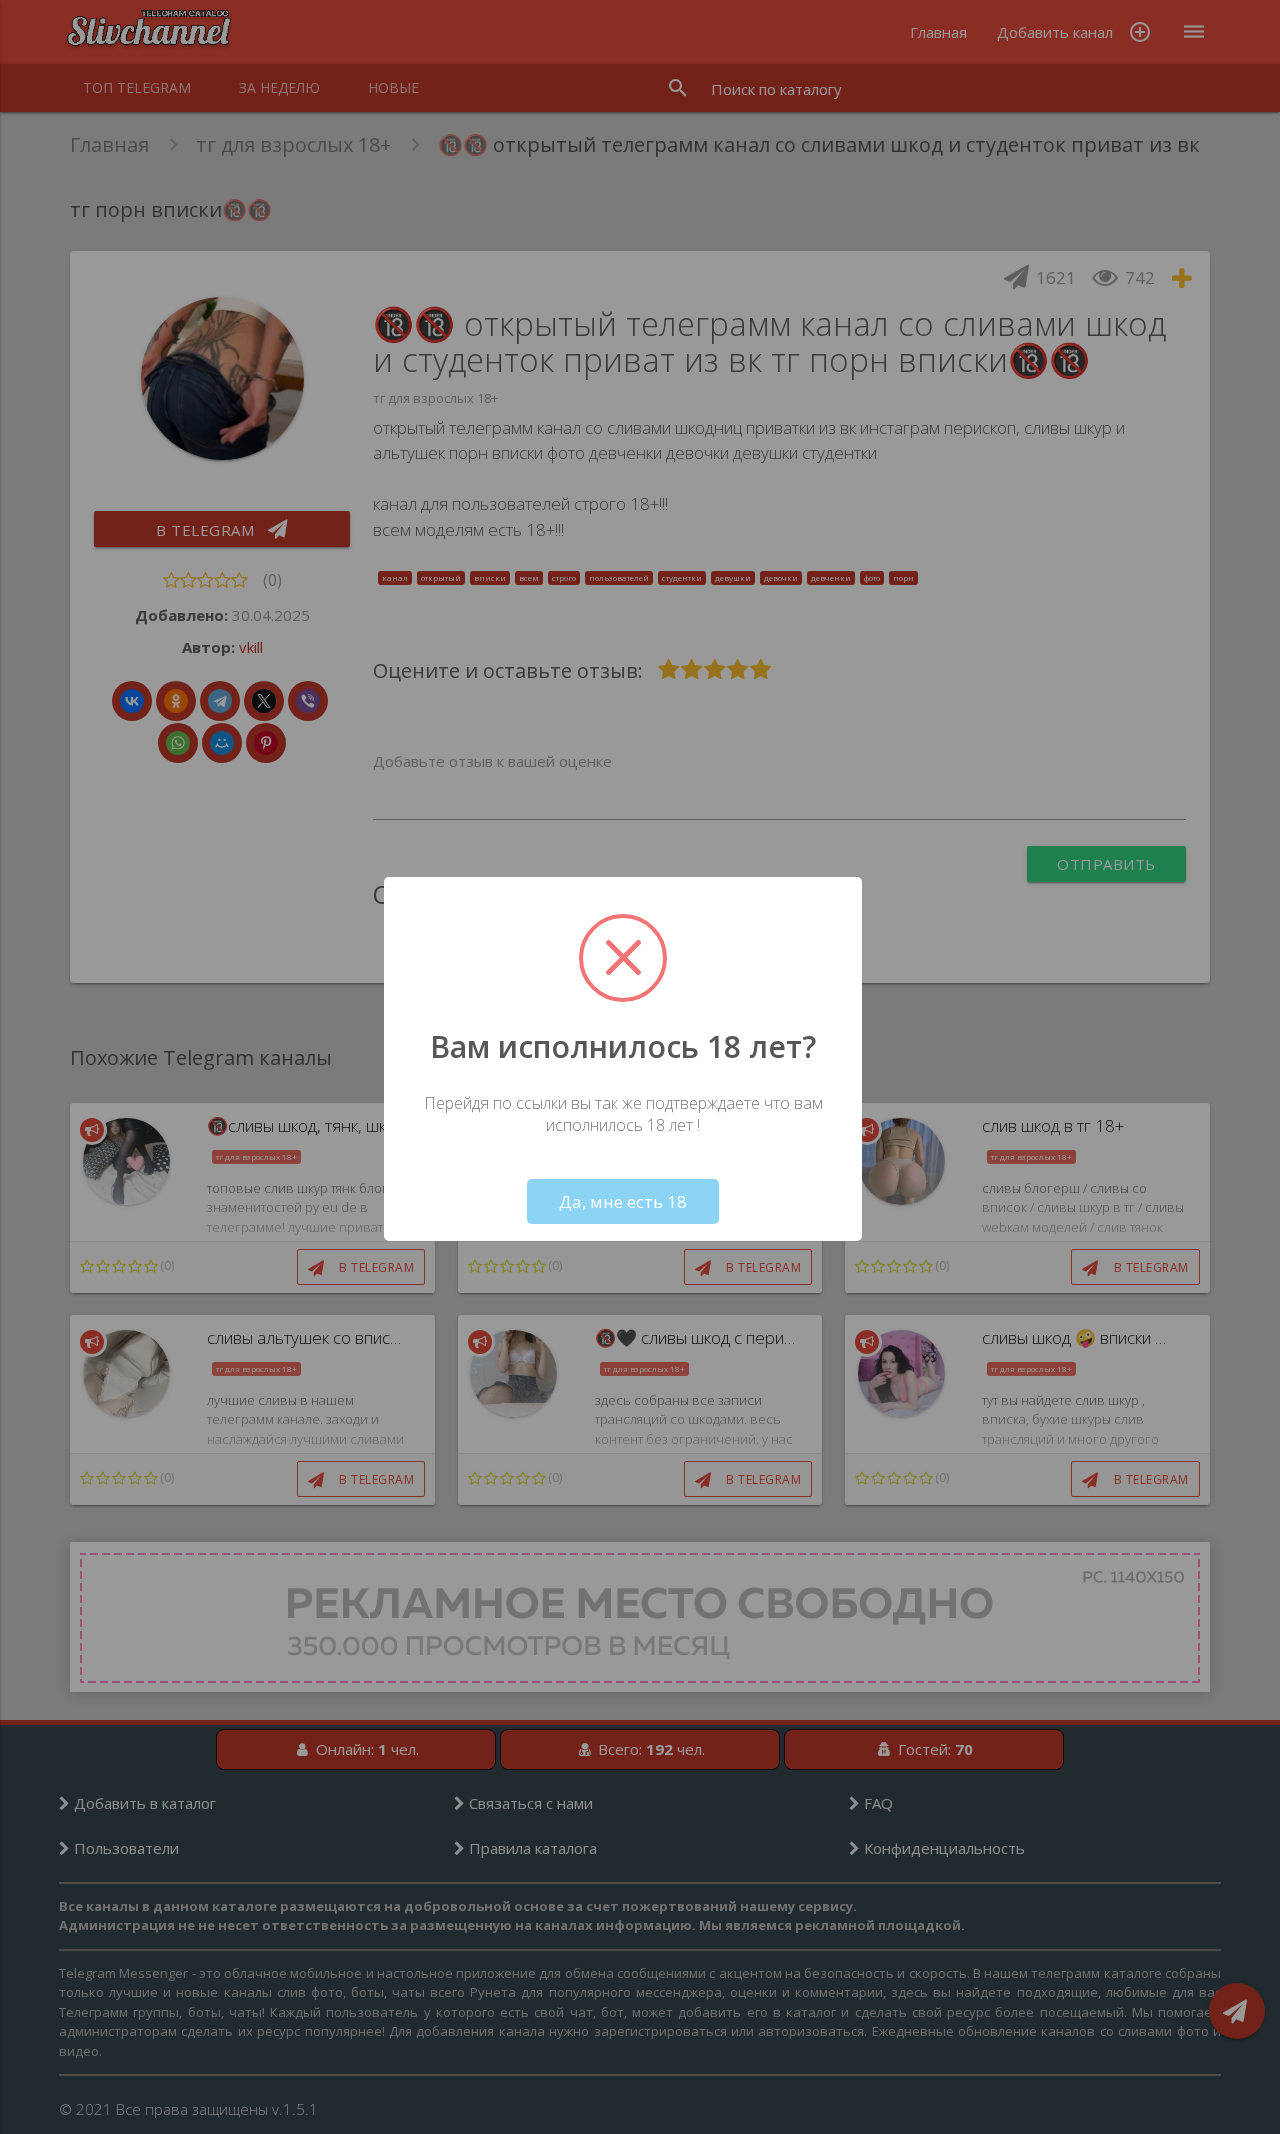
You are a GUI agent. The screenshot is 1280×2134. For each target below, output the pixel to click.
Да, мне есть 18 (623, 1201)
